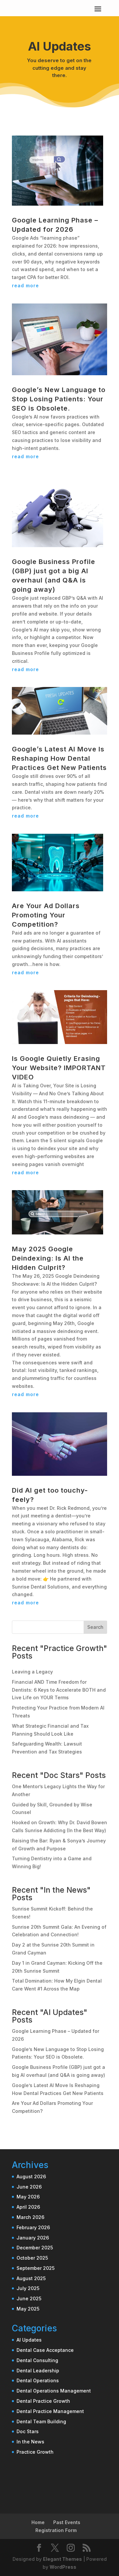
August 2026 (31, 2176)
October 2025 (32, 2258)
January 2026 (33, 2238)
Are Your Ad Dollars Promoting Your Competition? (46, 915)
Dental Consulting (37, 2360)
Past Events (67, 2522)
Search (95, 1627)
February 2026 (33, 2227)
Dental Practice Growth (43, 2401)
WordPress (63, 2567)
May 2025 (28, 2309)
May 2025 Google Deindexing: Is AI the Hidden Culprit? (48, 1258)
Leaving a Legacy (32, 1672)
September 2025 (36, 2268)
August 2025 (31, 2278)
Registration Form (56, 2530)
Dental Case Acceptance (45, 2350)
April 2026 (28, 2207)
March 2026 (30, 2217)
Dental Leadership (38, 2371)
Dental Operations (38, 2380)
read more (25, 285)
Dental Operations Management (54, 2391)
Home (38, 2522)
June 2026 (29, 2187)
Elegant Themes (62, 2559)
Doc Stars (28, 2431)
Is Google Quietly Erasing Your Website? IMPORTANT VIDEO (59, 1068)
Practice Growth (35, 2452)
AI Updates (29, 2340)
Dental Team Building (41, 2421)
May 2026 (28, 2197)
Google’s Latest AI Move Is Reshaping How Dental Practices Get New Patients (59, 758)
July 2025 (28, 2288)
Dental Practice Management (50, 2411)
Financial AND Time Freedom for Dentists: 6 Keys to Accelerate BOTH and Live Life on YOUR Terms (59, 1690)
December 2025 (35, 2248)
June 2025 (29, 2298)
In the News (30, 2442)
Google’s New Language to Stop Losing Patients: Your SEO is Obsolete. (59, 399)
